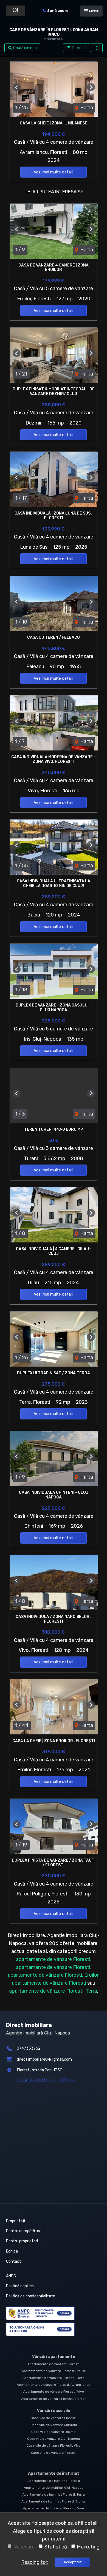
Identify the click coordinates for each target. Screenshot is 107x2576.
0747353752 (29, 2048)
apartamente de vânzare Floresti (53, 1959)
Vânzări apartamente (54, 2357)
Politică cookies (20, 2286)
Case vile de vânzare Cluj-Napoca (54, 2439)
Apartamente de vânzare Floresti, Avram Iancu (54, 2385)
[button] (97, 48)
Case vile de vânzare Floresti (54, 2418)
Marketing (88, 2547)
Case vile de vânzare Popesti (54, 2453)
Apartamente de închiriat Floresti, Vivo (54, 2508)
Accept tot (73, 2562)
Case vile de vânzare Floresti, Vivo (54, 2446)
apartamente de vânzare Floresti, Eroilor (53, 1975)
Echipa (12, 2251)
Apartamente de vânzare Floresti (54, 2364)
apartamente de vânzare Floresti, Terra (53, 1991)
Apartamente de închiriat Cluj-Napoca (54, 2488)
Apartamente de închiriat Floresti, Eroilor (54, 2501)
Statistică (56, 2547)
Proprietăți (16, 2221)
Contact (14, 2261)
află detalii (87, 2523)
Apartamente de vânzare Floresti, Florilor (54, 2399)
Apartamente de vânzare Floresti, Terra (54, 2378)
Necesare (24, 2547)
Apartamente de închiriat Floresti (54, 2481)
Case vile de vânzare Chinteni (54, 2425)
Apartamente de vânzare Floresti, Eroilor (54, 2371)
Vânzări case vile (54, 2411)
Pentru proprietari (22, 2241)
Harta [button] (86, 108)
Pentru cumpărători (24, 2231)
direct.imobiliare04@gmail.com (44, 2059)
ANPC (11, 2276)
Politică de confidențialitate (31, 2296)
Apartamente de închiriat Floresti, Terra (54, 2495)
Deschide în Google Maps (45, 2080)
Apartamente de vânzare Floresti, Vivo (54, 2392)
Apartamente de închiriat (54, 2473)
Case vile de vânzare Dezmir (54, 2432)
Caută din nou (25, 48)
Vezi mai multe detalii (54, 172)
